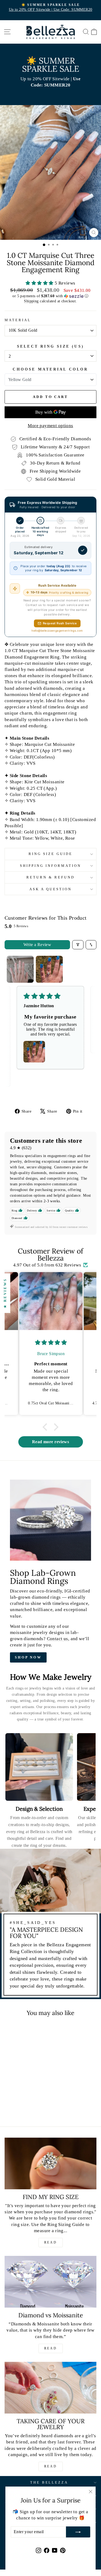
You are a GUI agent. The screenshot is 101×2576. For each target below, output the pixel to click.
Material (18, 320)
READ (50, 2242)
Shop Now (28, 1657)
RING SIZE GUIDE (50, 854)
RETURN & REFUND (50, 877)
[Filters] (78, 945)
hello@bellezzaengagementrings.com (57, 631)
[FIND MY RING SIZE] (50, 2163)
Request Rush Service (60, 623)
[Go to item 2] (49, 969)
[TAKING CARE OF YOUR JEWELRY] (50, 2388)
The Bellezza (49, 2482)
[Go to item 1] (20, 969)
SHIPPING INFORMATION (50, 866)
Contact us (58, 1639)
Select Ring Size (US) (50, 346)
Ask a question (50, 889)
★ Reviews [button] (5, 1293)
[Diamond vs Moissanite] (50, 2282)
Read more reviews (50, 1442)
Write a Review (37, 945)
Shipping (31, 301)
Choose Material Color (50, 369)
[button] (40, 283)
